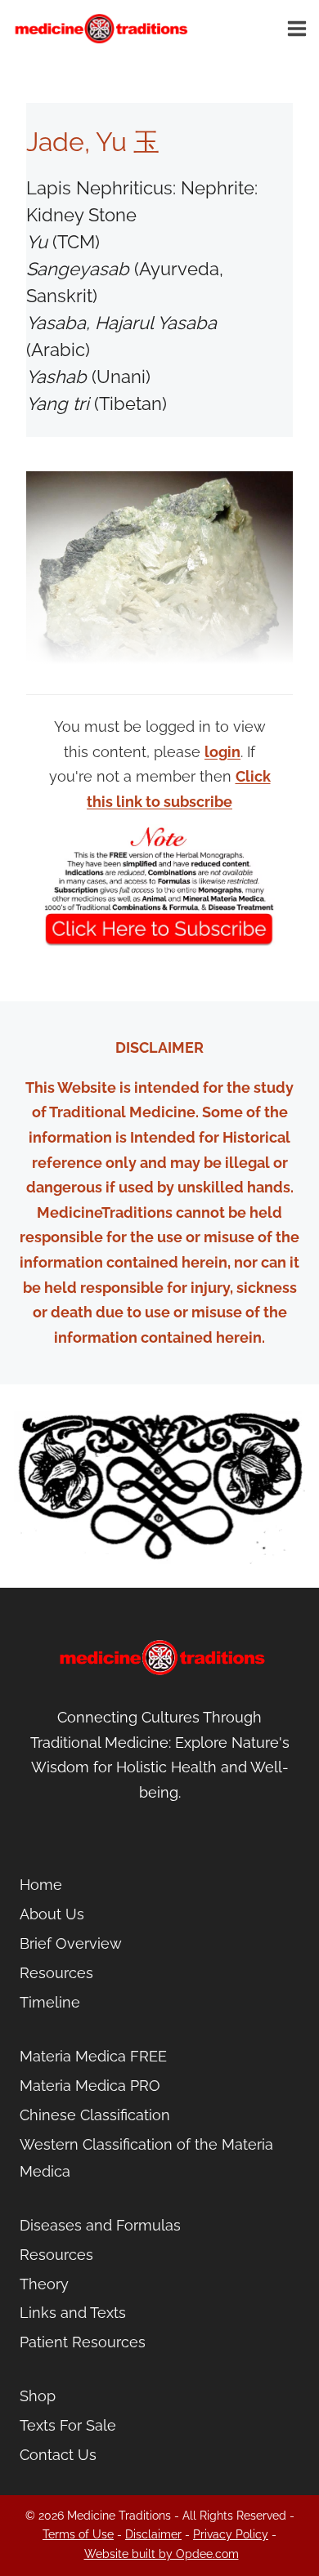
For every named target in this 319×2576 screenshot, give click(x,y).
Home (41, 1885)
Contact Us (58, 2455)
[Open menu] (299, 28)
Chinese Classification (95, 2115)
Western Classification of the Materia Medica (146, 2157)
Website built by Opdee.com (162, 2554)
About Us (52, 1914)
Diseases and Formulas (100, 2225)
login (222, 752)
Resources (56, 1973)
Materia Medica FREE (93, 2056)
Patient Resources (83, 2342)
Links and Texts (73, 2313)
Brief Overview (71, 1943)
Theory (44, 2284)
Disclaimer (153, 2534)
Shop (38, 2396)
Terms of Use (78, 2534)
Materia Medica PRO (90, 2086)
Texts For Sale (68, 2425)
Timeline (50, 2002)
